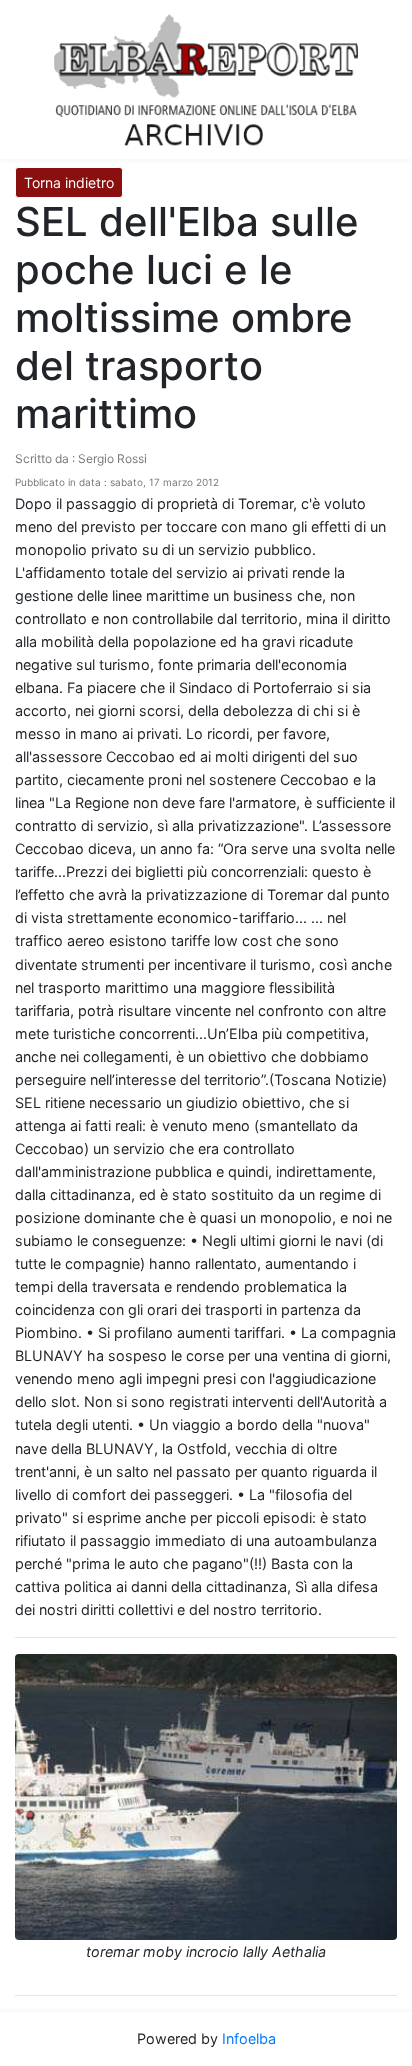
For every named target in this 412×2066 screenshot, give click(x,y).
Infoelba (249, 2038)
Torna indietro (69, 182)
